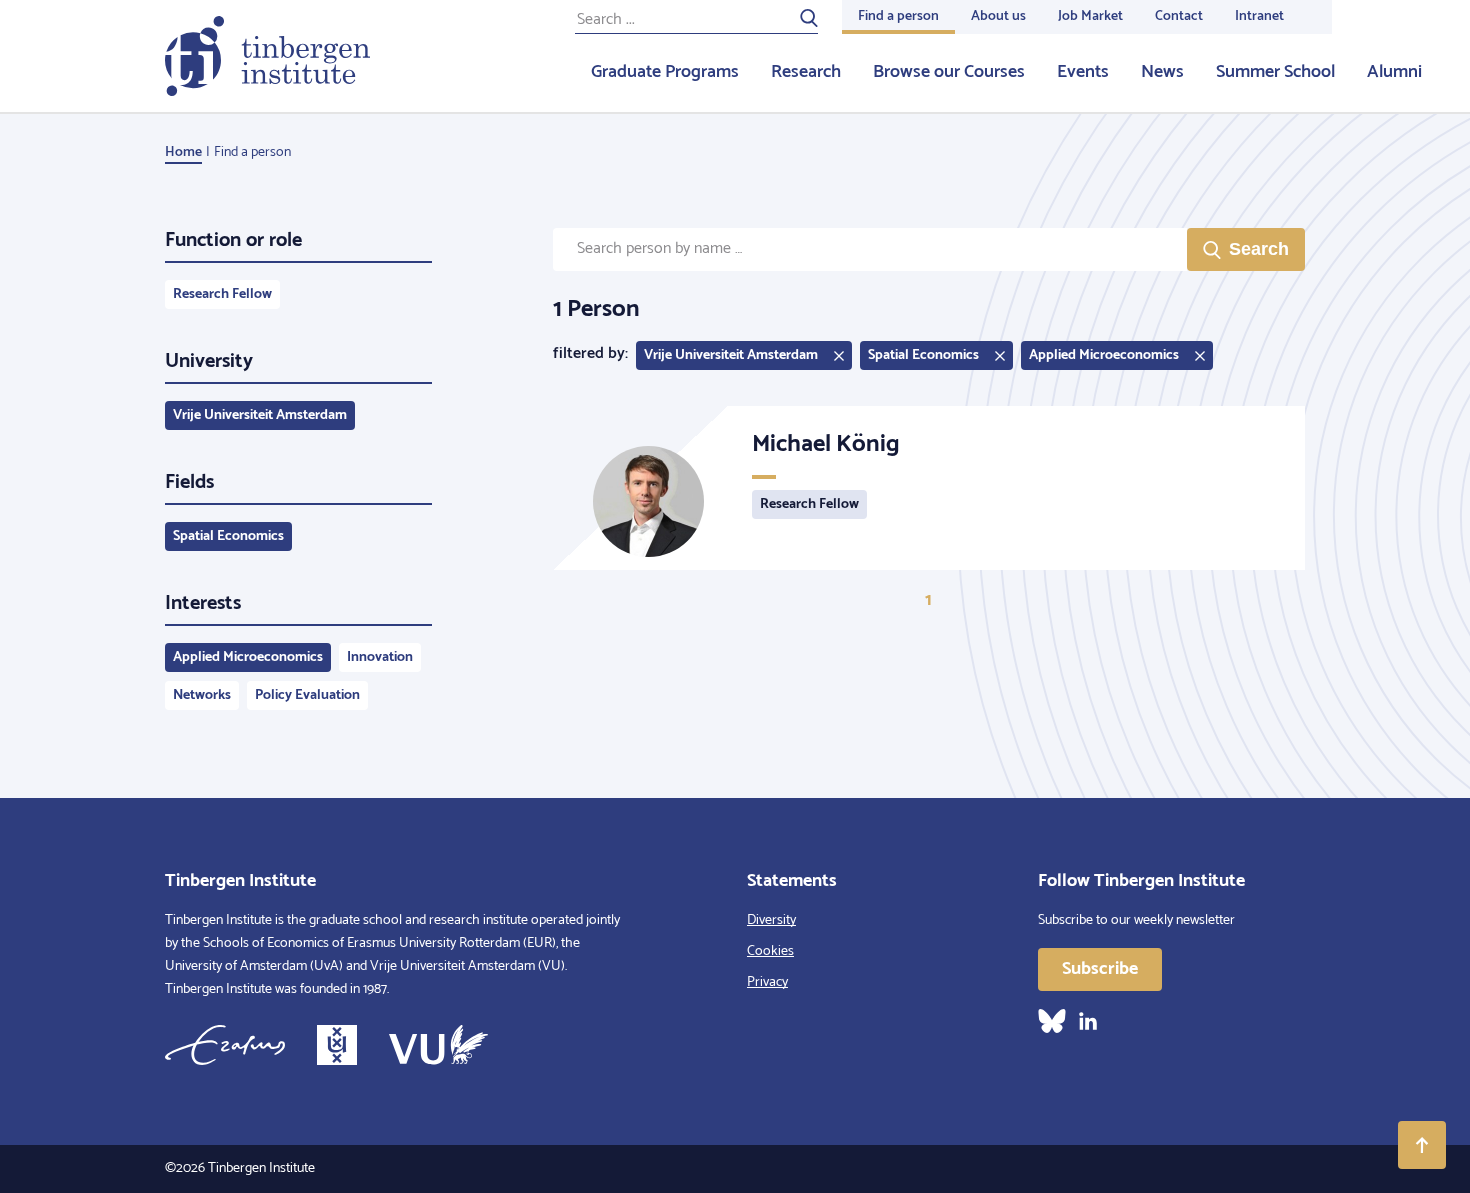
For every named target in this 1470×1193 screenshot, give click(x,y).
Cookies (770, 951)
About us (998, 16)
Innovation (380, 657)
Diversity (771, 920)
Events (1083, 72)
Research (806, 72)
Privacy (767, 982)
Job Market (1090, 16)
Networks (202, 695)
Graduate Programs (665, 72)
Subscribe (1100, 969)
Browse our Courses (949, 72)
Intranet (1259, 16)
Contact (1179, 16)
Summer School (1275, 72)
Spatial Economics (228, 536)
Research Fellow (222, 294)
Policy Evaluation (307, 695)
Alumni (1394, 72)
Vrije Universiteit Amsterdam (260, 415)
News (1162, 72)
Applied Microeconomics (248, 657)
